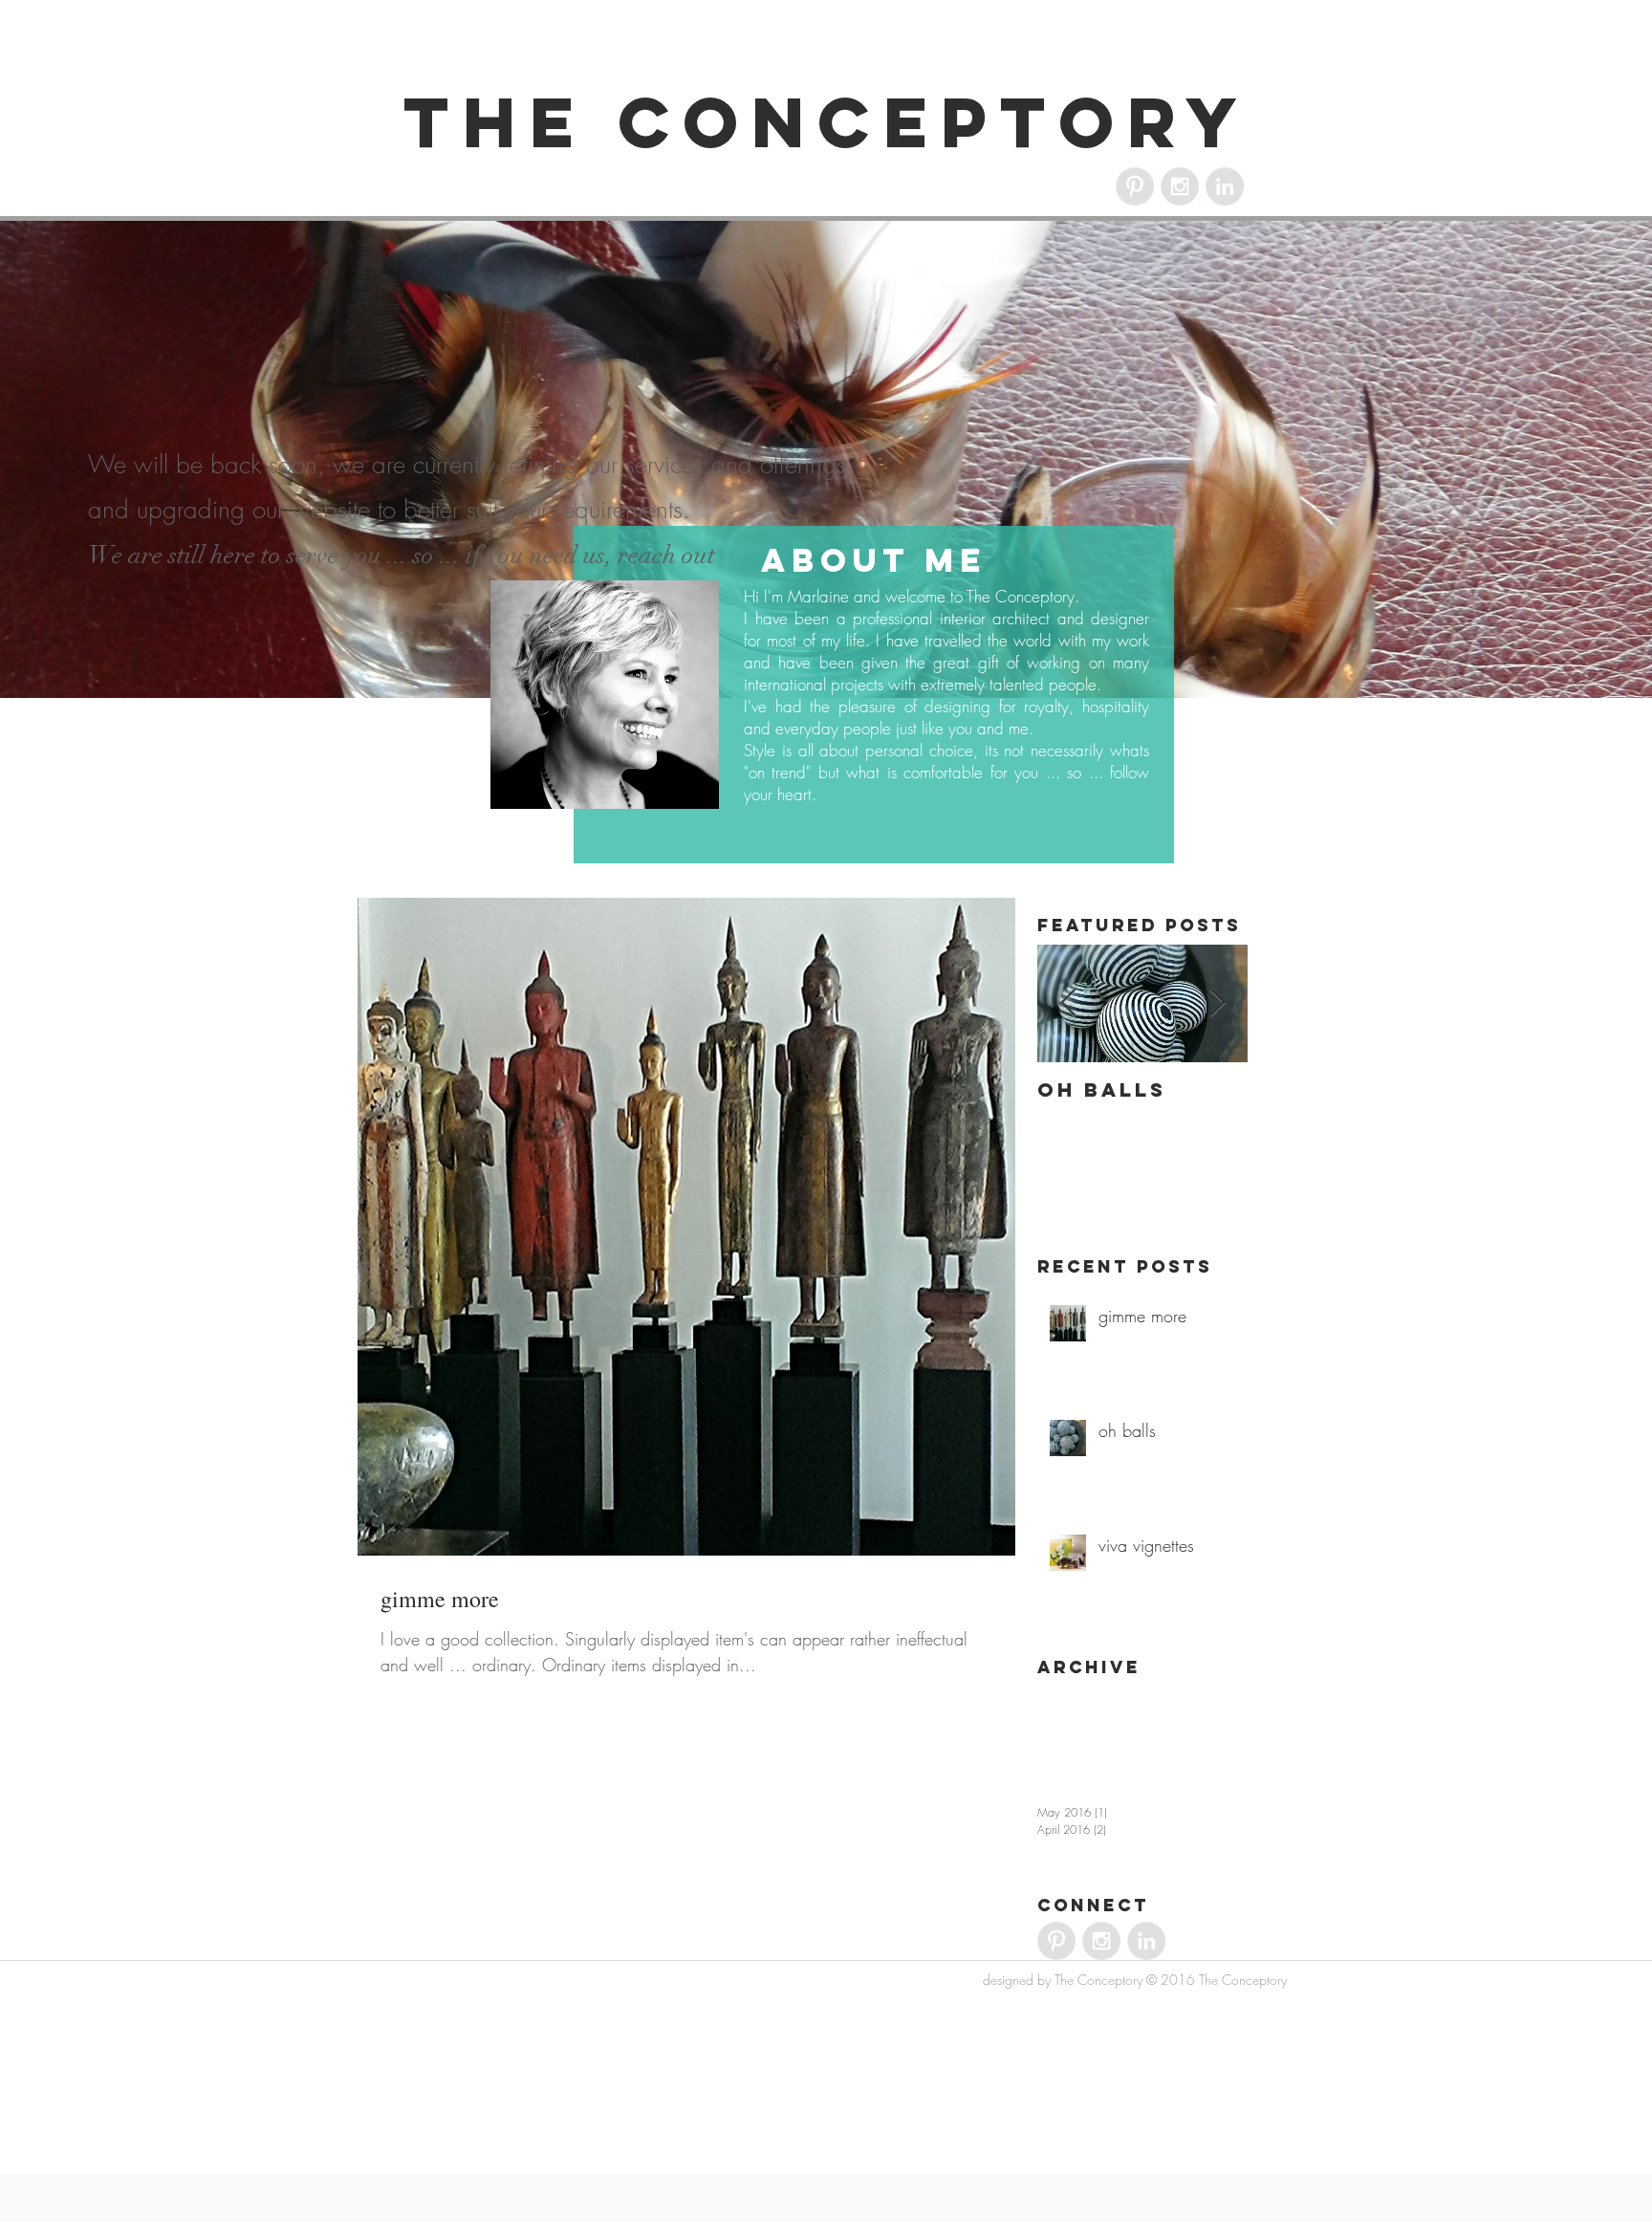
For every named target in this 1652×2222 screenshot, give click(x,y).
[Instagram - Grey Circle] (1180, 186)
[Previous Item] (1068, 1004)
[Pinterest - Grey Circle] (1135, 186)
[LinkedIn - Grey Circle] (1225, 186)
